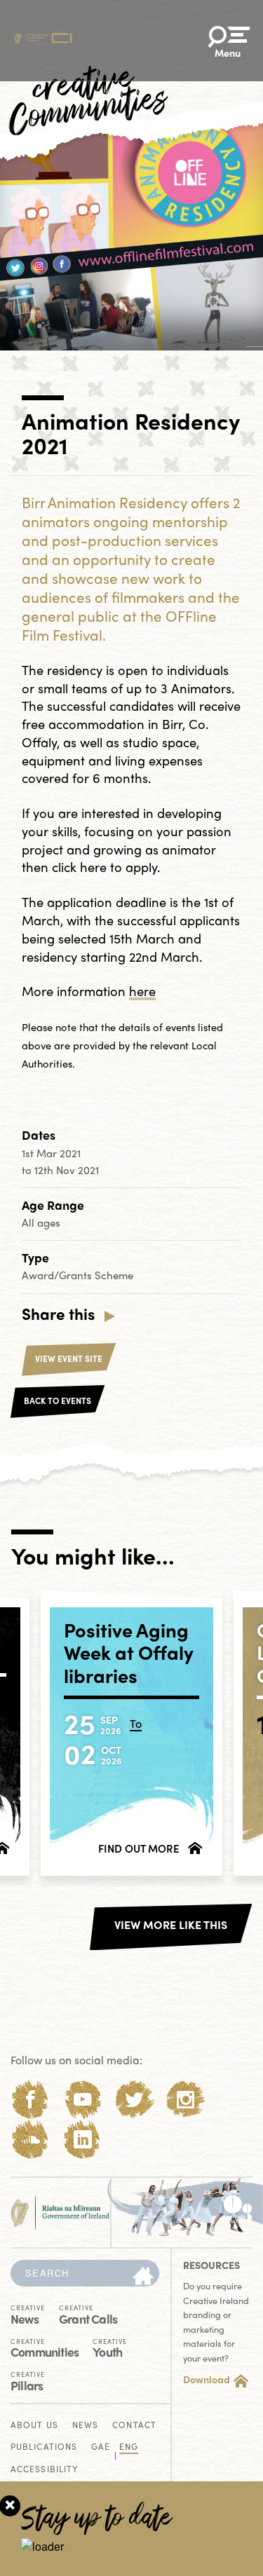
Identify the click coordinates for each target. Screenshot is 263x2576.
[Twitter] (134, 2100)
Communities (45, 2347)
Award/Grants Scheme (77, 1275)
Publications (44, 2447)
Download (207, 2379)
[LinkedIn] (82, 2140)
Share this (58, 1314)
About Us (34, 2426)
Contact (134, 2426)
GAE (101, 2447)
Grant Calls (88, 2314)
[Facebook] (31, 2100)
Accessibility (44, 2470)
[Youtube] (82, 2100)
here (142, 991)
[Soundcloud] (31, 2140)
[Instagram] (186, 2100)
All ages (41, 1222)
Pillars (28, 2380)
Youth (110, 2347)
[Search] (143, 2277)
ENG (129, 2447)
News (28, 2314)
